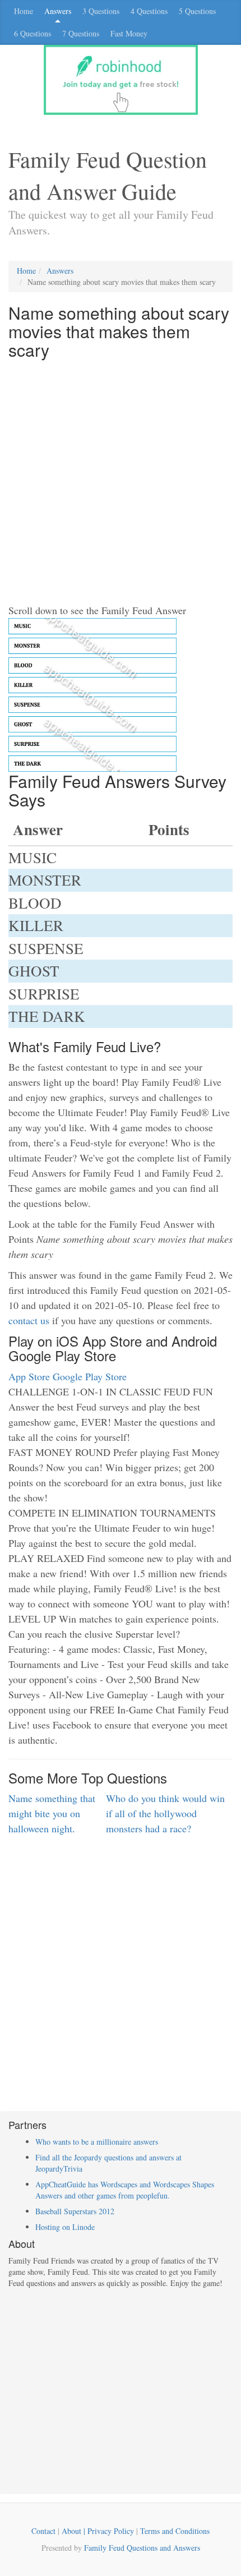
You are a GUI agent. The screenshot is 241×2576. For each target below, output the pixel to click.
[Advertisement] (121, 482)
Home (24, 11)
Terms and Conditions (175, 2531)
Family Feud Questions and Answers (142, 2548)
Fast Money (129, 33)
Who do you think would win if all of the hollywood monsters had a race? (165, 1813)
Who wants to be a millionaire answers (97, 2142)
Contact (43, 2531)
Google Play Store (90, 1376)
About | (75, 2531)
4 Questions (149, 11)
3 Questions (101, 11)
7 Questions (81, 33)
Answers (58, 11)
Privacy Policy (111, 2531)
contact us (29, 1320)
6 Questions (33, 33)
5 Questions (197, 11)
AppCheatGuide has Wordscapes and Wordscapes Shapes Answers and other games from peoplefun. (125, 2190)
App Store (29, 1376)
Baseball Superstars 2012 (75, 2211)
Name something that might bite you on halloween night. (52, 1813)
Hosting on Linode (65, 2227)
